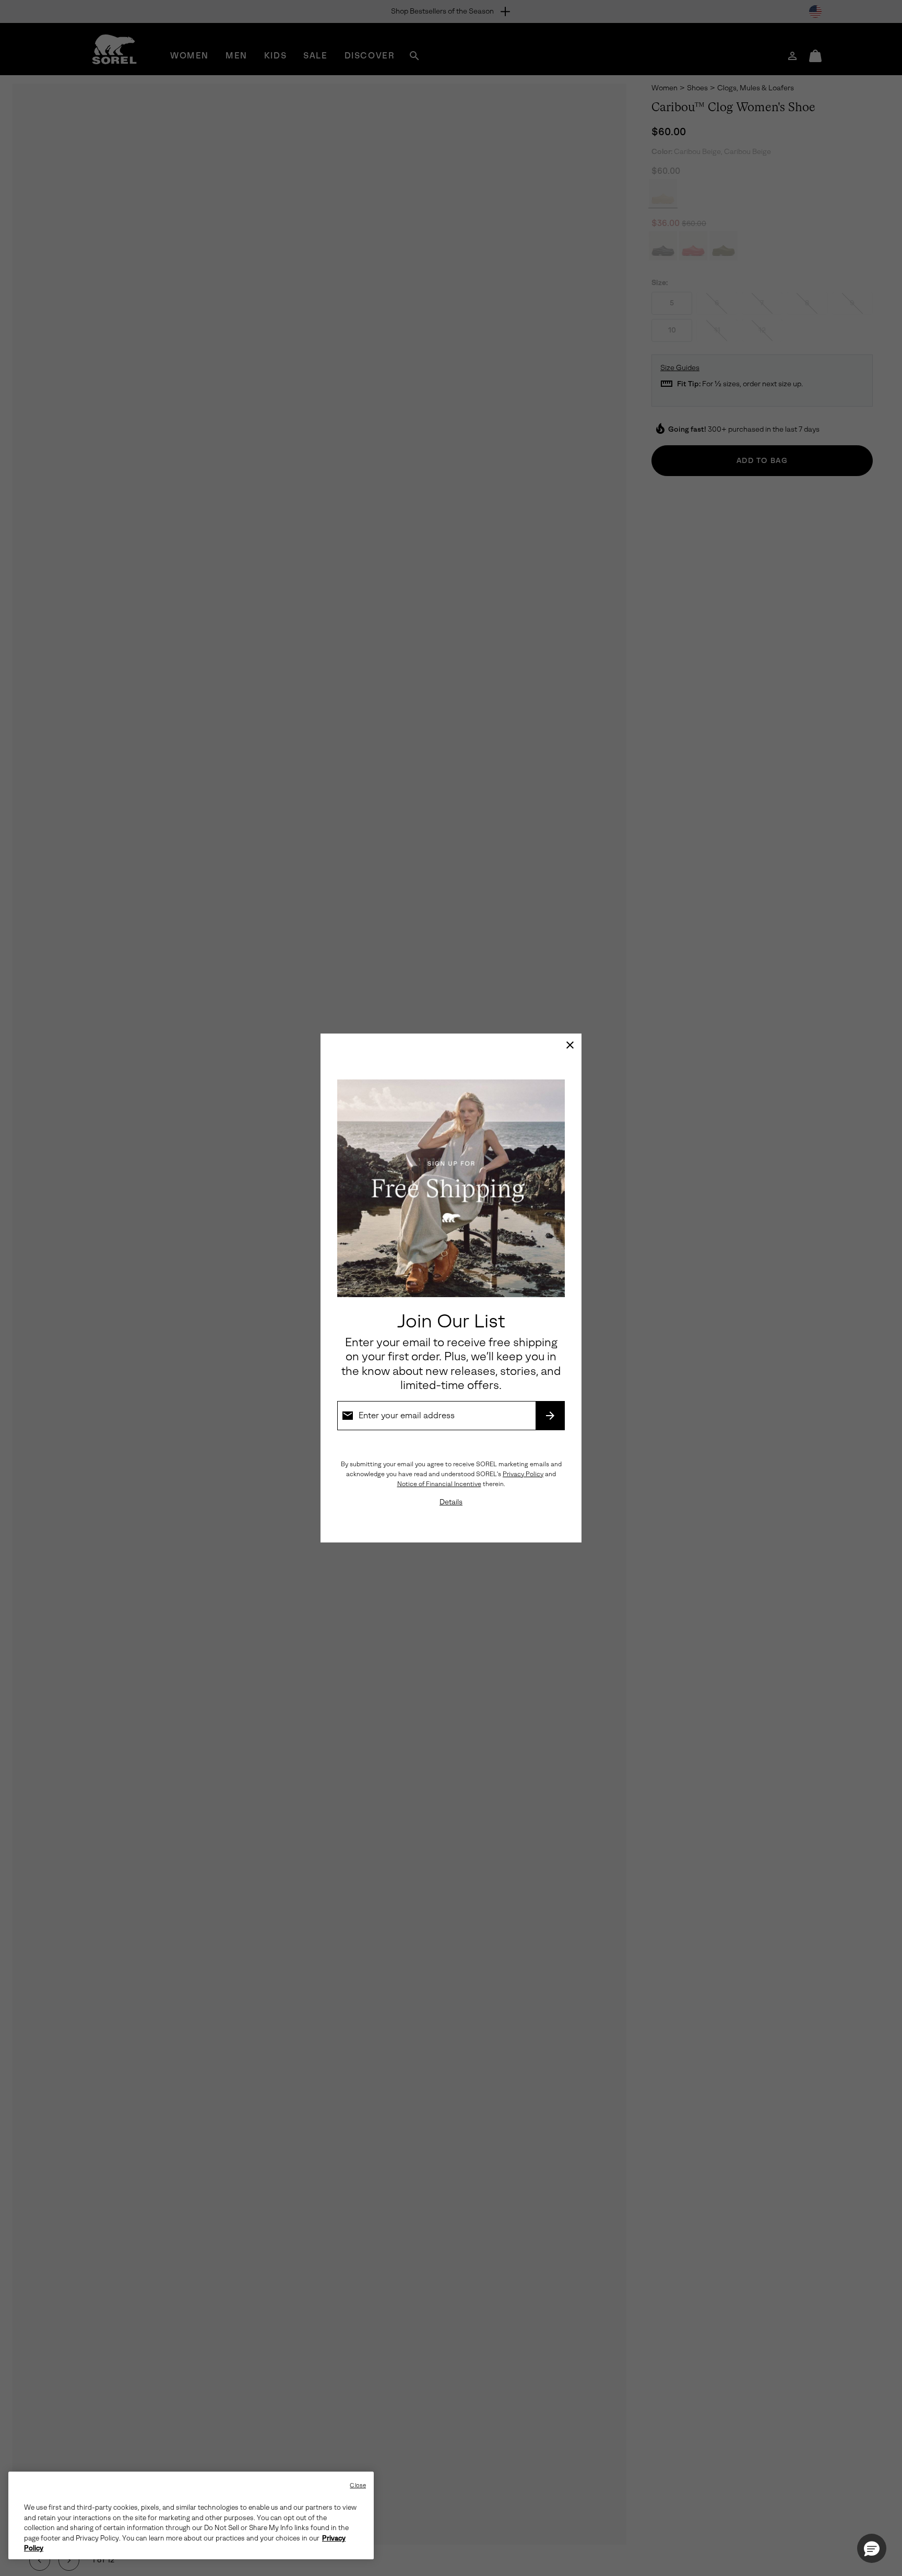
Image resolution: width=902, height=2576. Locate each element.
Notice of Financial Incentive (439, 1484)
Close (358, 2485)
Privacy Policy (523, 1474)
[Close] (570, 1045)
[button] (872, 2548)
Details (451, 1502)
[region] (191, 2515)
